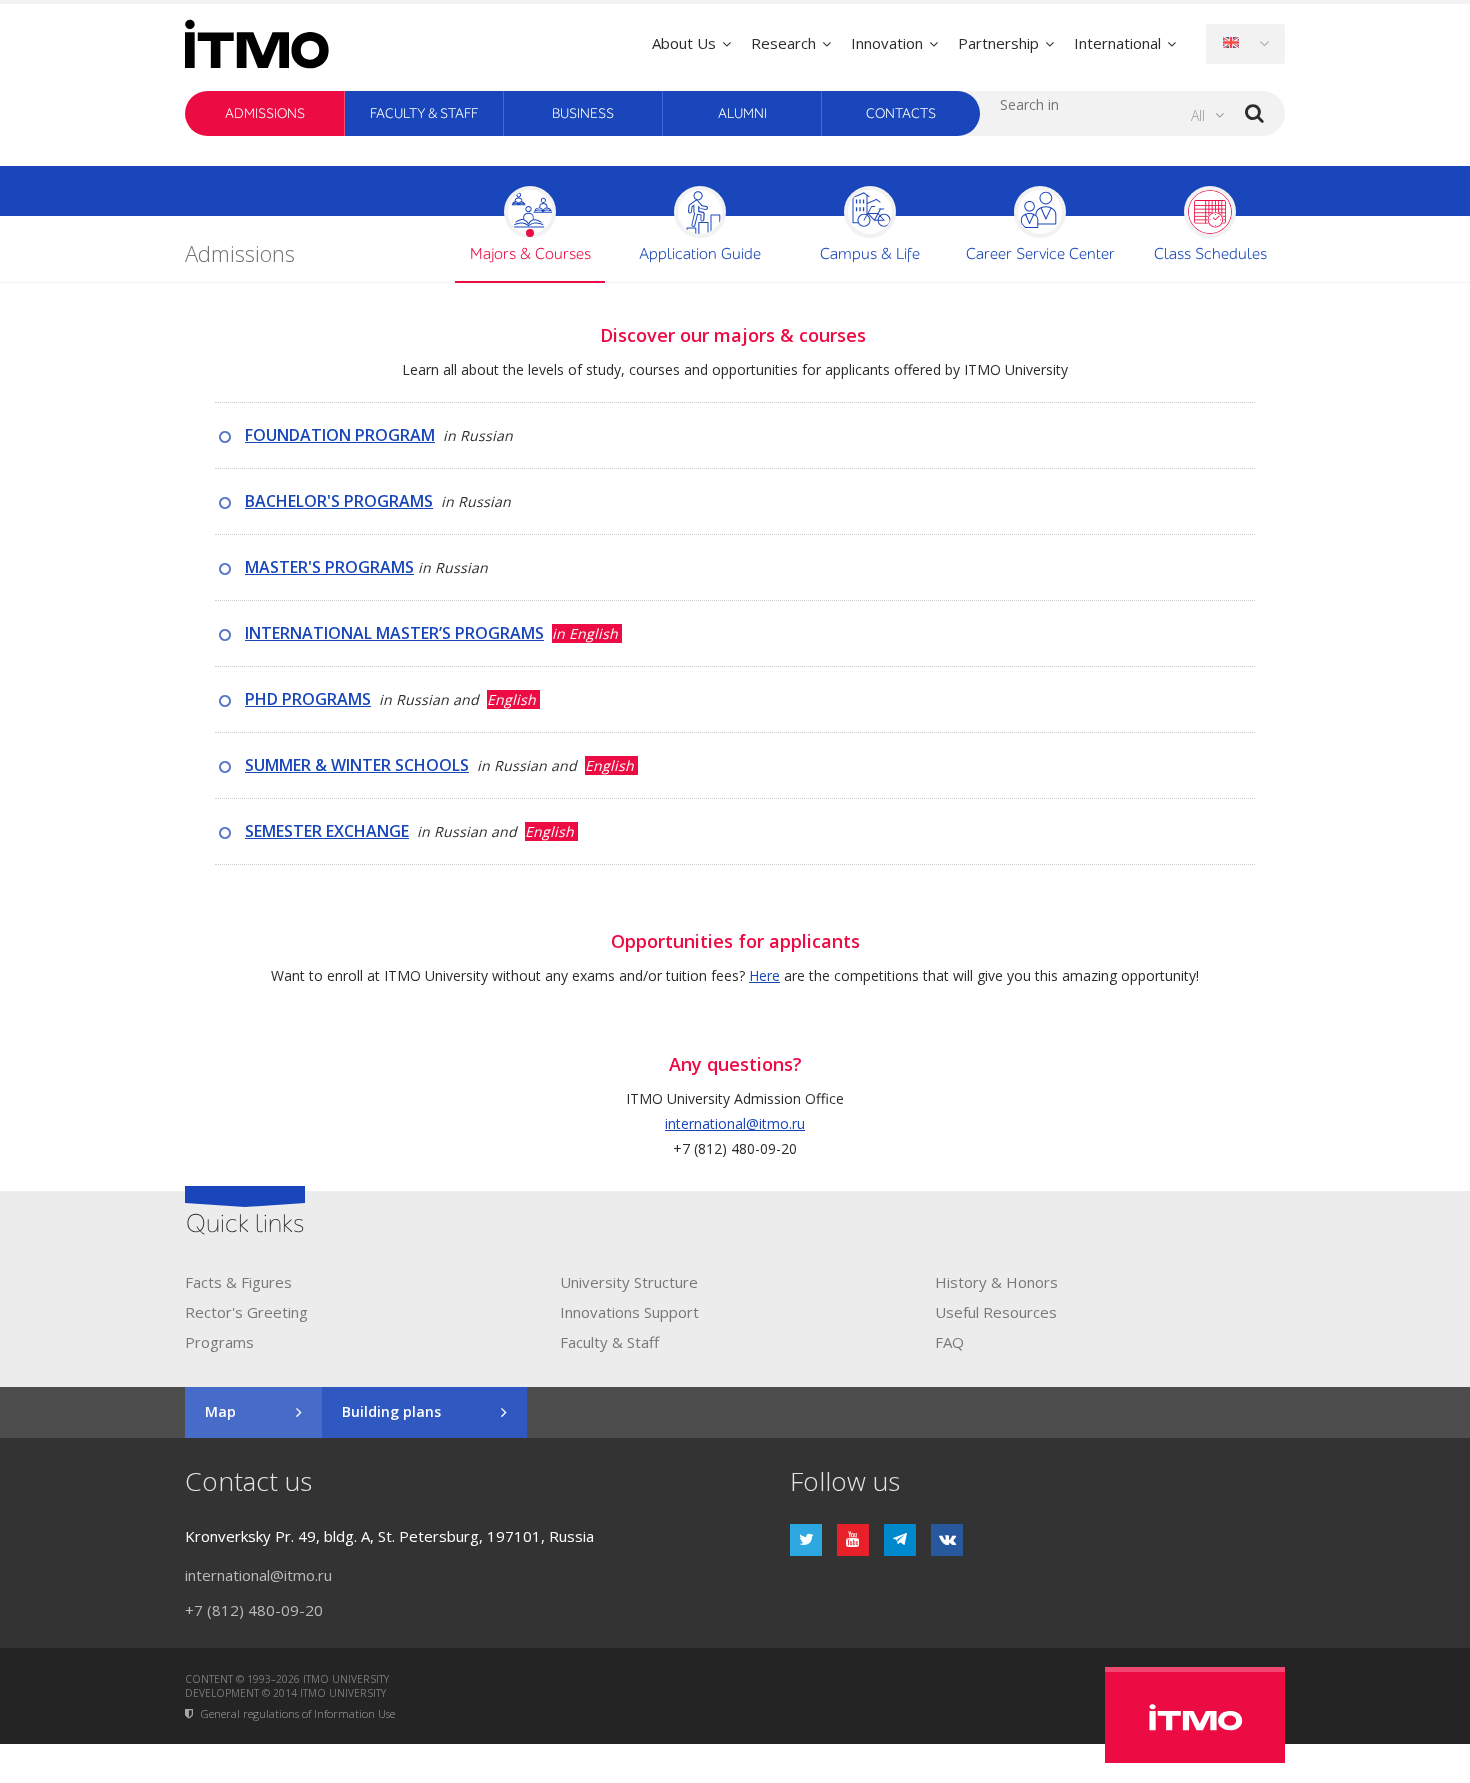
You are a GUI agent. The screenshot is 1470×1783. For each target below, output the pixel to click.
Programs (219, 1342)
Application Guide (700, 254)
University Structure (629, 1282)
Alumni (742, 113)
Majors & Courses (530, 254)
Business (583, 113)
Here (764, 975)
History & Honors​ (996, 1282)
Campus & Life (870, 254)
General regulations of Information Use (298, 1714)
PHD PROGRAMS (308, 699)
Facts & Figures (238, 1282)
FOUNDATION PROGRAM (340, 435)
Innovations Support (629, 1312)
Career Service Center (1040, 254)
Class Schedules (1210, 254)
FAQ (949, 1342)
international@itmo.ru (735, 1123)
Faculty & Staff (424, 113)
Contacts (901, 113)
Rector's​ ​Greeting (246, 1312)
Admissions (265, 113)
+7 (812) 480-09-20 (254, 1610)
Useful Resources (996, 1312)
